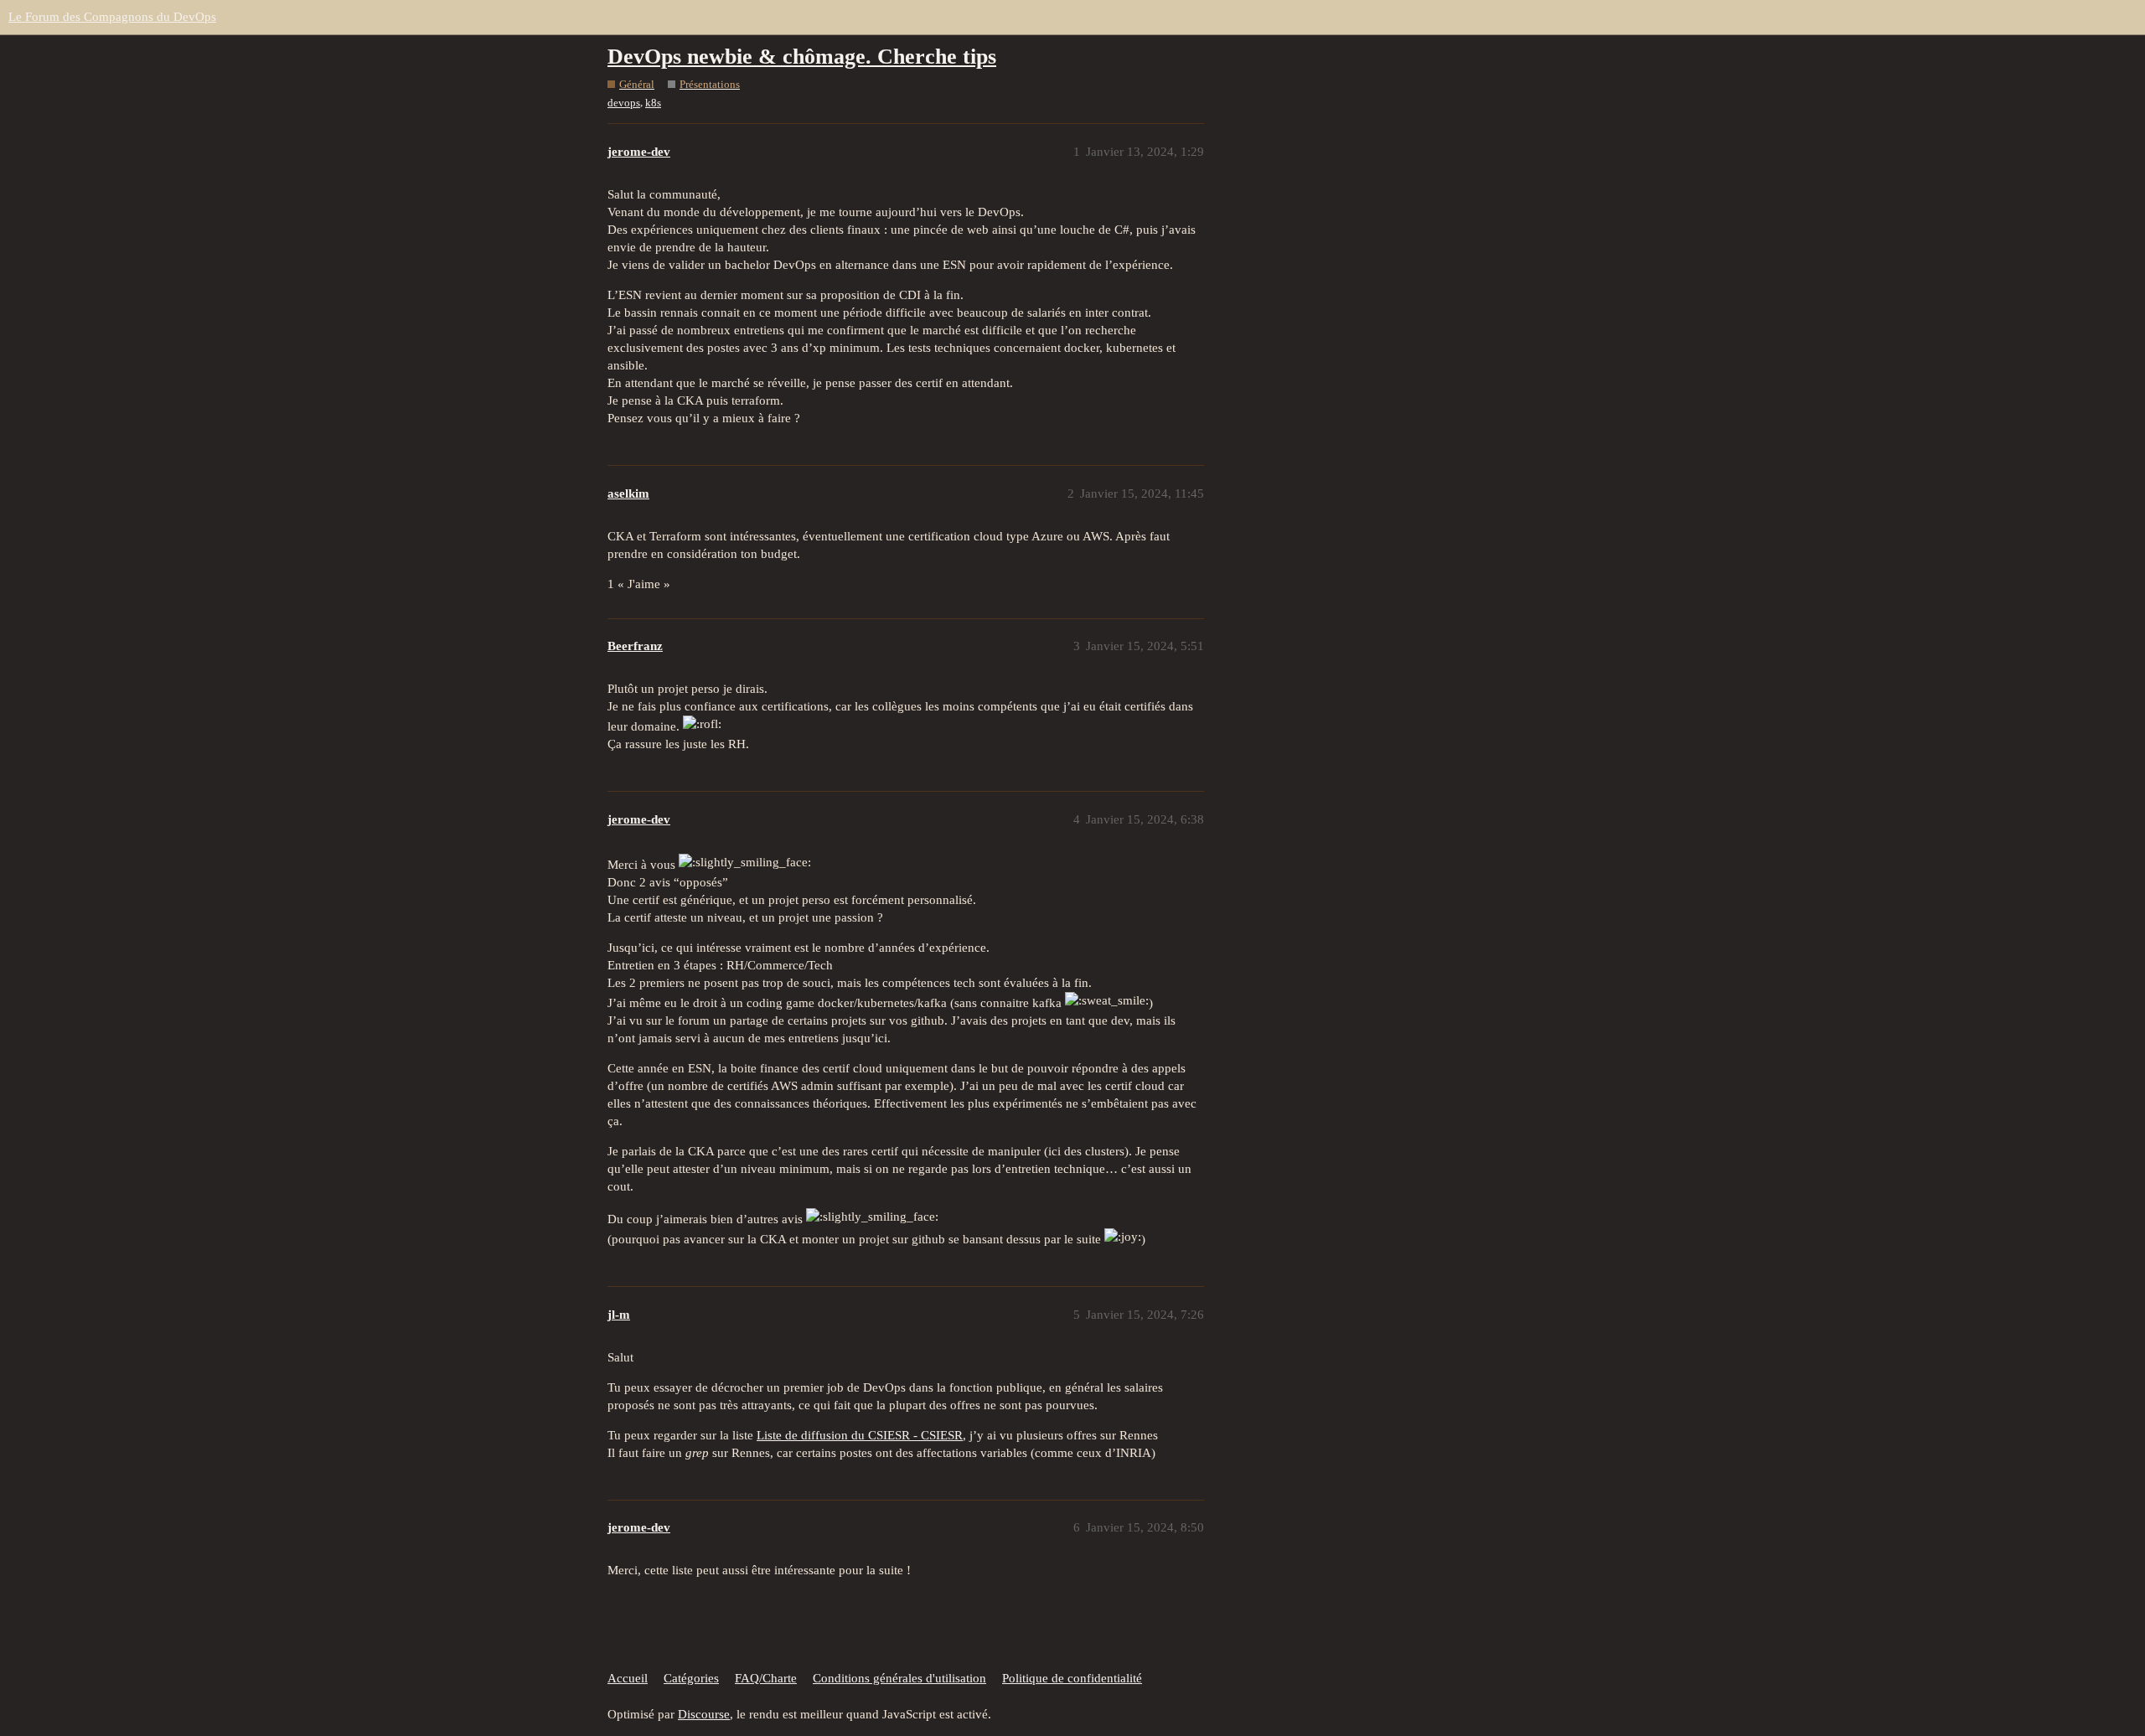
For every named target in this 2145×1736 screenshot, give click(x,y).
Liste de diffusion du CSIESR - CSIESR (860, 1435)
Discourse (704, 1714)
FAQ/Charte (766, 1678)
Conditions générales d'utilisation (899, 1678)
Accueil (628, 1678)
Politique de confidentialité (1072, 1678)
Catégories (691, 1678)
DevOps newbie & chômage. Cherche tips (802, 57)
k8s (653, 103)
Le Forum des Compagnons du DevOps (112, 17)
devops (624, 103)
